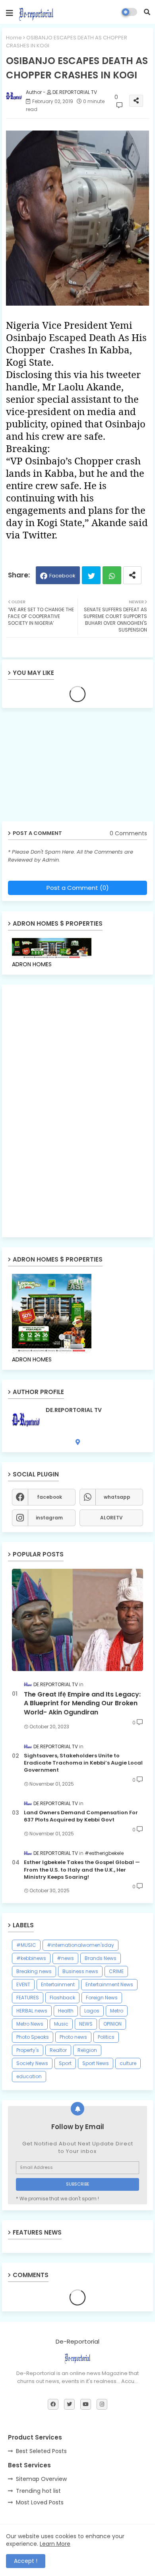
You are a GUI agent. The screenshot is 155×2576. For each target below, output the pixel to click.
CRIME (116, 1971)
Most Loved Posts (40, 2502)
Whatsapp (112, 575)
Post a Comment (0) (78, 888)
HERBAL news (32, 2011)
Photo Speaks (33, 2037)
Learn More (55, 2544)
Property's (28, 2050)
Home (14, 38)
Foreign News (102, 1998)
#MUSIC (26, 1945)
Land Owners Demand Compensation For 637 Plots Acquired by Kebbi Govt (81, 1816)
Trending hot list (38, 2491)
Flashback (62, 1998)
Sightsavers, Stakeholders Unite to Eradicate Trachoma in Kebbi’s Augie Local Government (83, 1763)
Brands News (101, 1958)
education (29, 2076)
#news (65, 1958)
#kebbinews (31, 1958)
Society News (32, 2063)
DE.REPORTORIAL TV (74, 1410)
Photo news (73, 2037)
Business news (80, 1971)
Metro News (30, 2024)
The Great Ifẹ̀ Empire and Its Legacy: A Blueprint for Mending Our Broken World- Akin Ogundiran (82, 1703)
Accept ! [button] (26, 2561)
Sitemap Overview (41, 2479)
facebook (49, 1497)
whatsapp (117, 1497)
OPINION (112, 2024)
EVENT (23, 1984)
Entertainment (58, 1984)
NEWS (86, 2024)
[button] (147, 12)
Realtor (58, 2050)
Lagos (92, 2011)
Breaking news (34, 1971)
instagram (49, 1518)
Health (66, 2011)
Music (61, 2024)
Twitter (91, 575)
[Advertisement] (64, 768)
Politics (106, 2037)
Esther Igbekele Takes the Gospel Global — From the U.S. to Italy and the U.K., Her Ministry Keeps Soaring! (82, 1870)
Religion (87, 2050)
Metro (117, 2011)
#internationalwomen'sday (80, 1945)
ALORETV (111, 1518)
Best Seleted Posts (41, 2451)
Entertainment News (109, 1984)
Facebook (62, 576)
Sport (65, 2063)
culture (128, 2063)
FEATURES (28, 1998)
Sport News (96, 2063)
